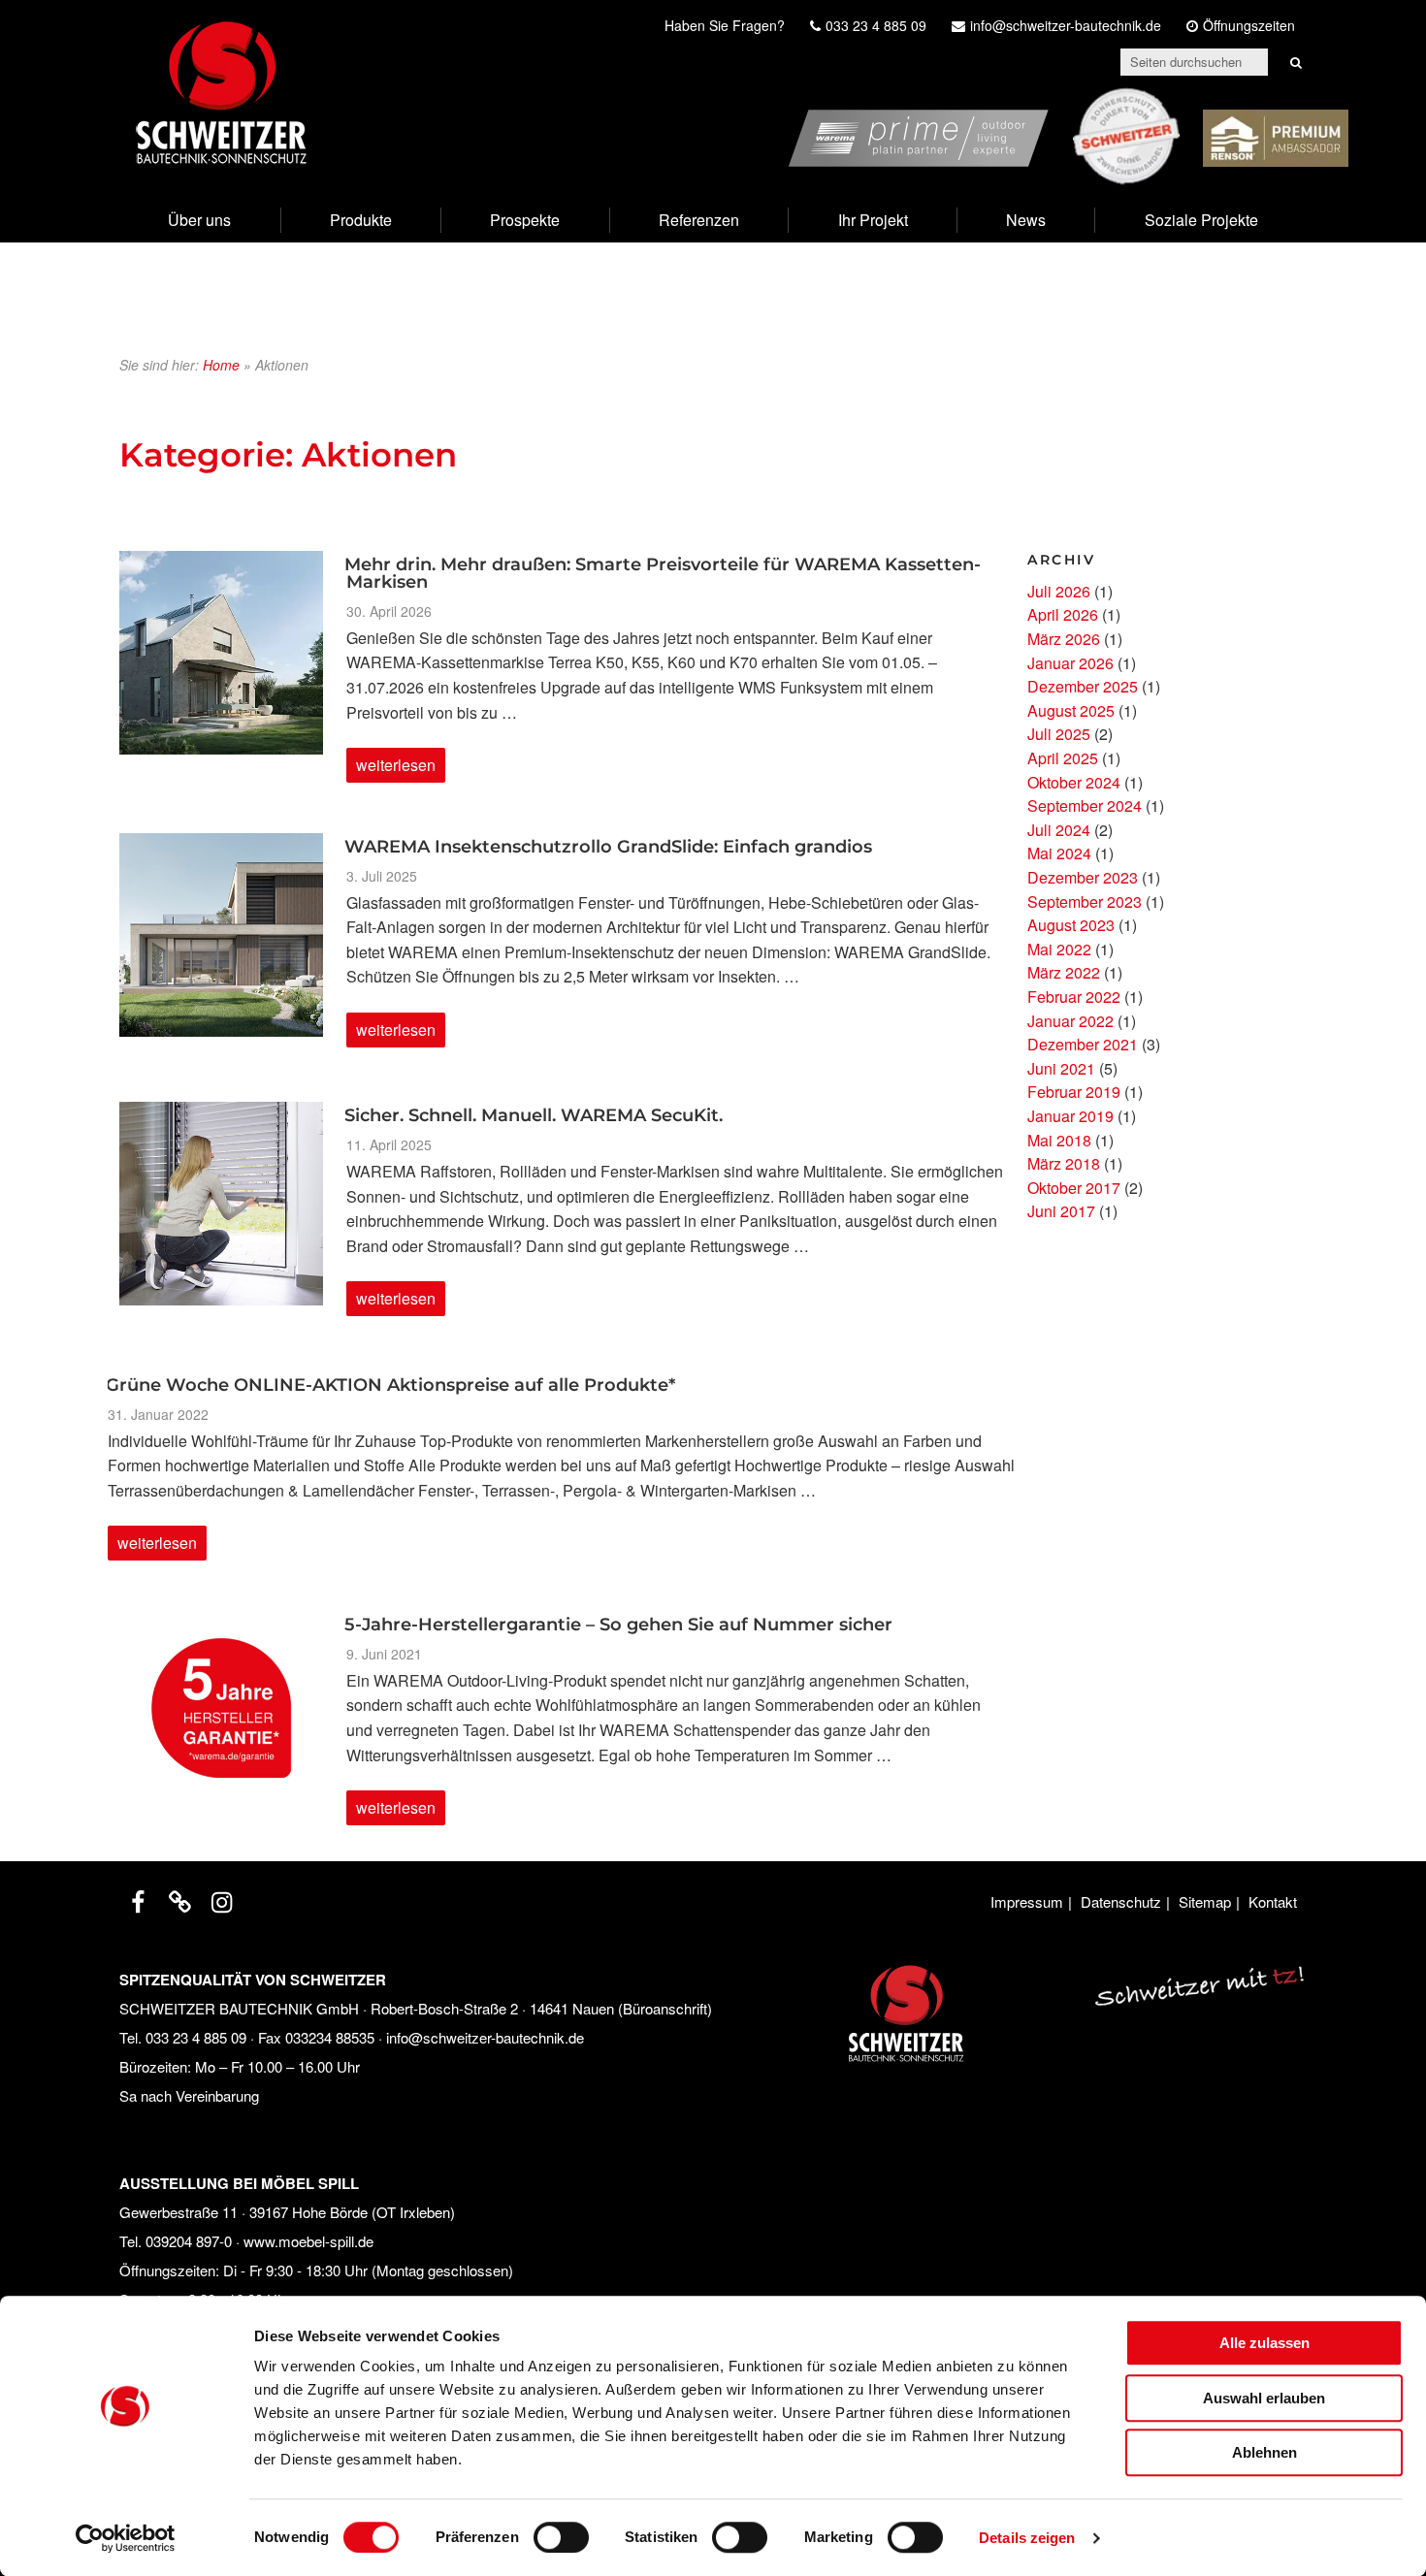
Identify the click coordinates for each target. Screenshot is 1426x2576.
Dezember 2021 (1083, 1044)
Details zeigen (1027, 2538)
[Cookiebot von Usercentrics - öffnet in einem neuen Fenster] (126, 2538)
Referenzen (699, 220)
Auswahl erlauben (1264, 2398)
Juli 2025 (1059, 734)
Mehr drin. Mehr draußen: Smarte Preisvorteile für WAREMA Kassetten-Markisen (663, 573)
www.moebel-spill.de (308, 2241)
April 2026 (1063, 614)
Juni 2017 (1061, 1211)
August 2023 (1071, 925)
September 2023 (1085, 902)
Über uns (199, 220)
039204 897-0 (189, 2241)
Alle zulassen (1264, 2343)
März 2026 (1064, 639)
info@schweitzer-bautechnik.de (485, 2037)
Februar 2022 (1074, 997)
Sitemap (1205, 1901)
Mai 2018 (1059, 1140)
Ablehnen (1264, 2452)
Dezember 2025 (1083, 686)
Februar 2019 (1074, 1092)
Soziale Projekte (1201, 220)
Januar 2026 (1070, 663)
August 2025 (1071, 710)
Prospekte (525, 220)
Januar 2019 (1070, 1116)
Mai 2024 (1059, 853)
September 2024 (1085, 805)
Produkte (361, 220)
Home (221, 365)
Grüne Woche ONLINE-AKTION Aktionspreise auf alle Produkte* (390, 1385)
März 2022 (1064, 972)
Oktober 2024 (1074, 782)
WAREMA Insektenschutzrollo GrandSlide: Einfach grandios (608, 847)
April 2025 (1063, 758)
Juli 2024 (1059, 830)
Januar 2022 (1070, 1021)
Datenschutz (1121, 1901)
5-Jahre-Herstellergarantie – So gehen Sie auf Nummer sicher (618, 1625)
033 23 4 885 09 (196, 2037)
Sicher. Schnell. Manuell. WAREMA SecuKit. (534, 1115)
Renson (1321, 99)
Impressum (1027, 1901)
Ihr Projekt (873, 220)
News (1026, 220)
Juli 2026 (1059, 591)
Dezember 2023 (1083, 877)
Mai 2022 (1059, 949)
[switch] (561, 2537)
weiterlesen (398, 768)
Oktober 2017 (1074, 1188)
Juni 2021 (1061, 1068)
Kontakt (1273, 1901)
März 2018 (1064, 1163)
